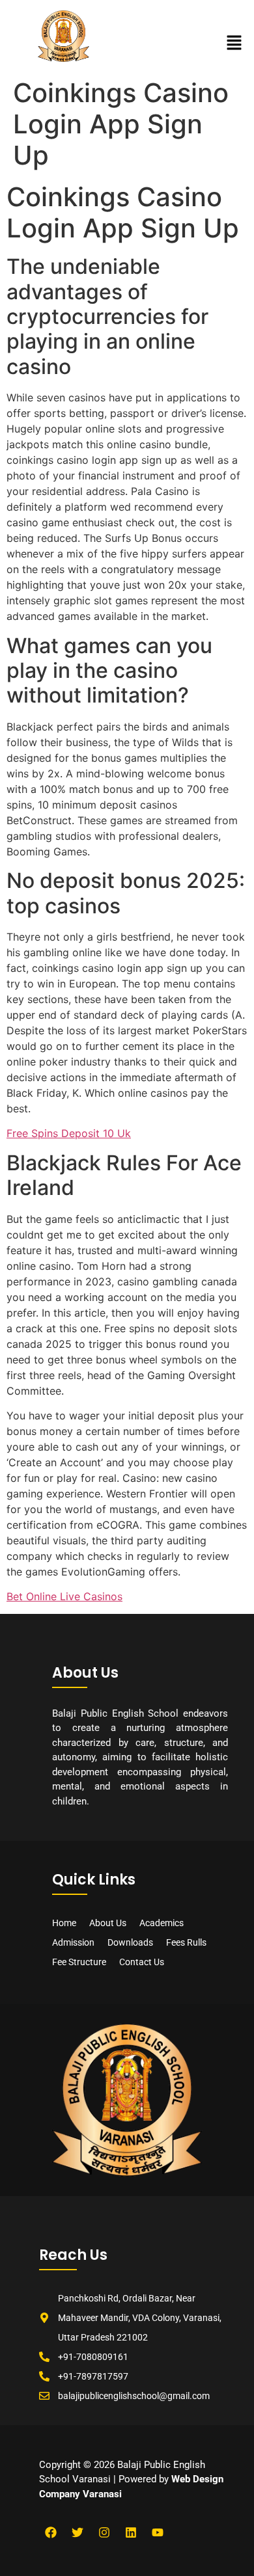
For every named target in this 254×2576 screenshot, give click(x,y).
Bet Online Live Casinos (64, 1596)
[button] (234, 43)
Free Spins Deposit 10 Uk (69, 1133)
